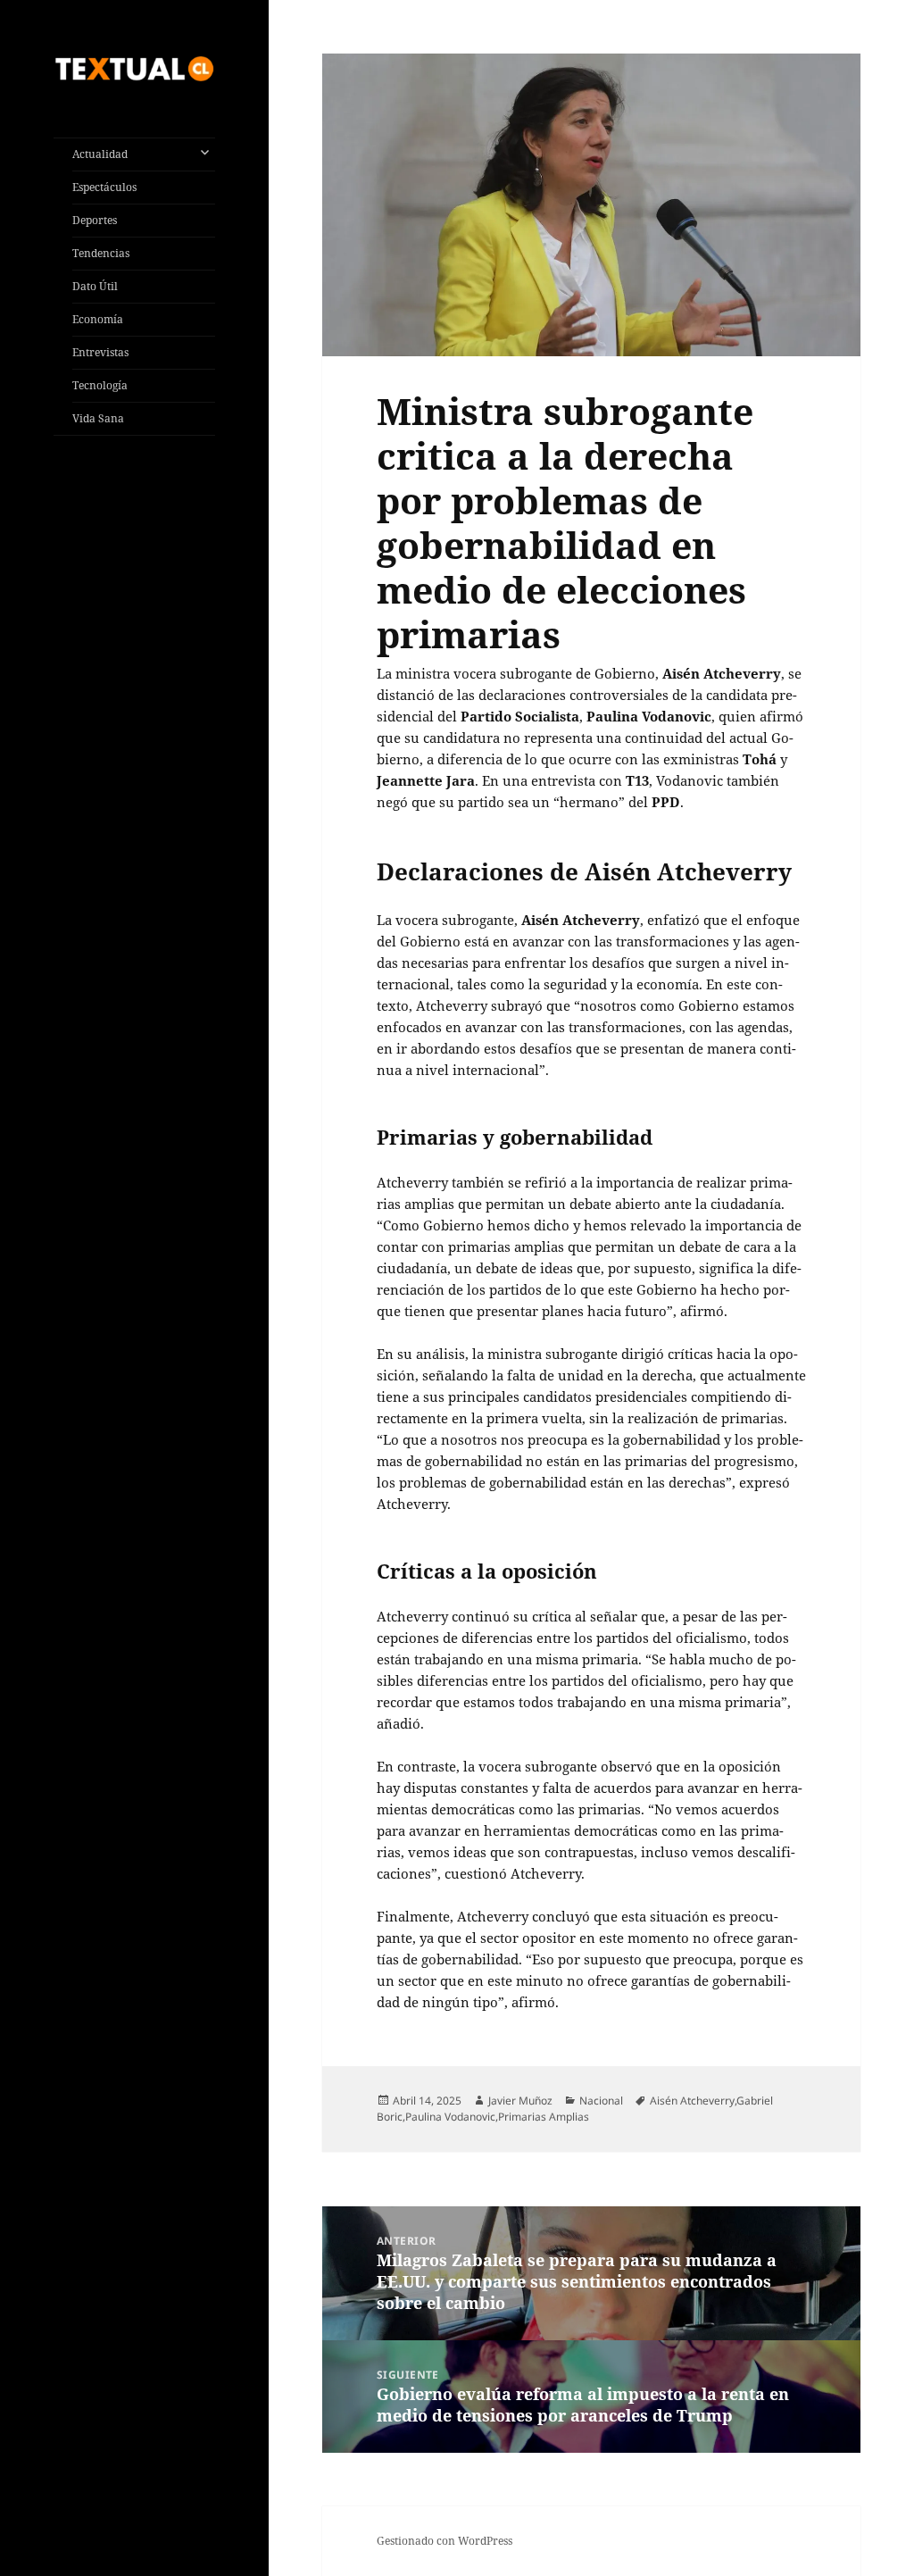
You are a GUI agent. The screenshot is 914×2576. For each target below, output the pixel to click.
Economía (98, 319)
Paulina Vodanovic (450, 2117)
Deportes (95, 220)
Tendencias (101, 253)
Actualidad (100, 154)
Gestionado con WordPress (445, 2541)
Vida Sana (98, 418)
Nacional (601, 2101)
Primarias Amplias (544, 2117)
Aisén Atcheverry (692, 2101)
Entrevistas (100, 352)
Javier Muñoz (520, 2101)
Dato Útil (95, 286)
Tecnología (100, 385)
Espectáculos (104, 187)
